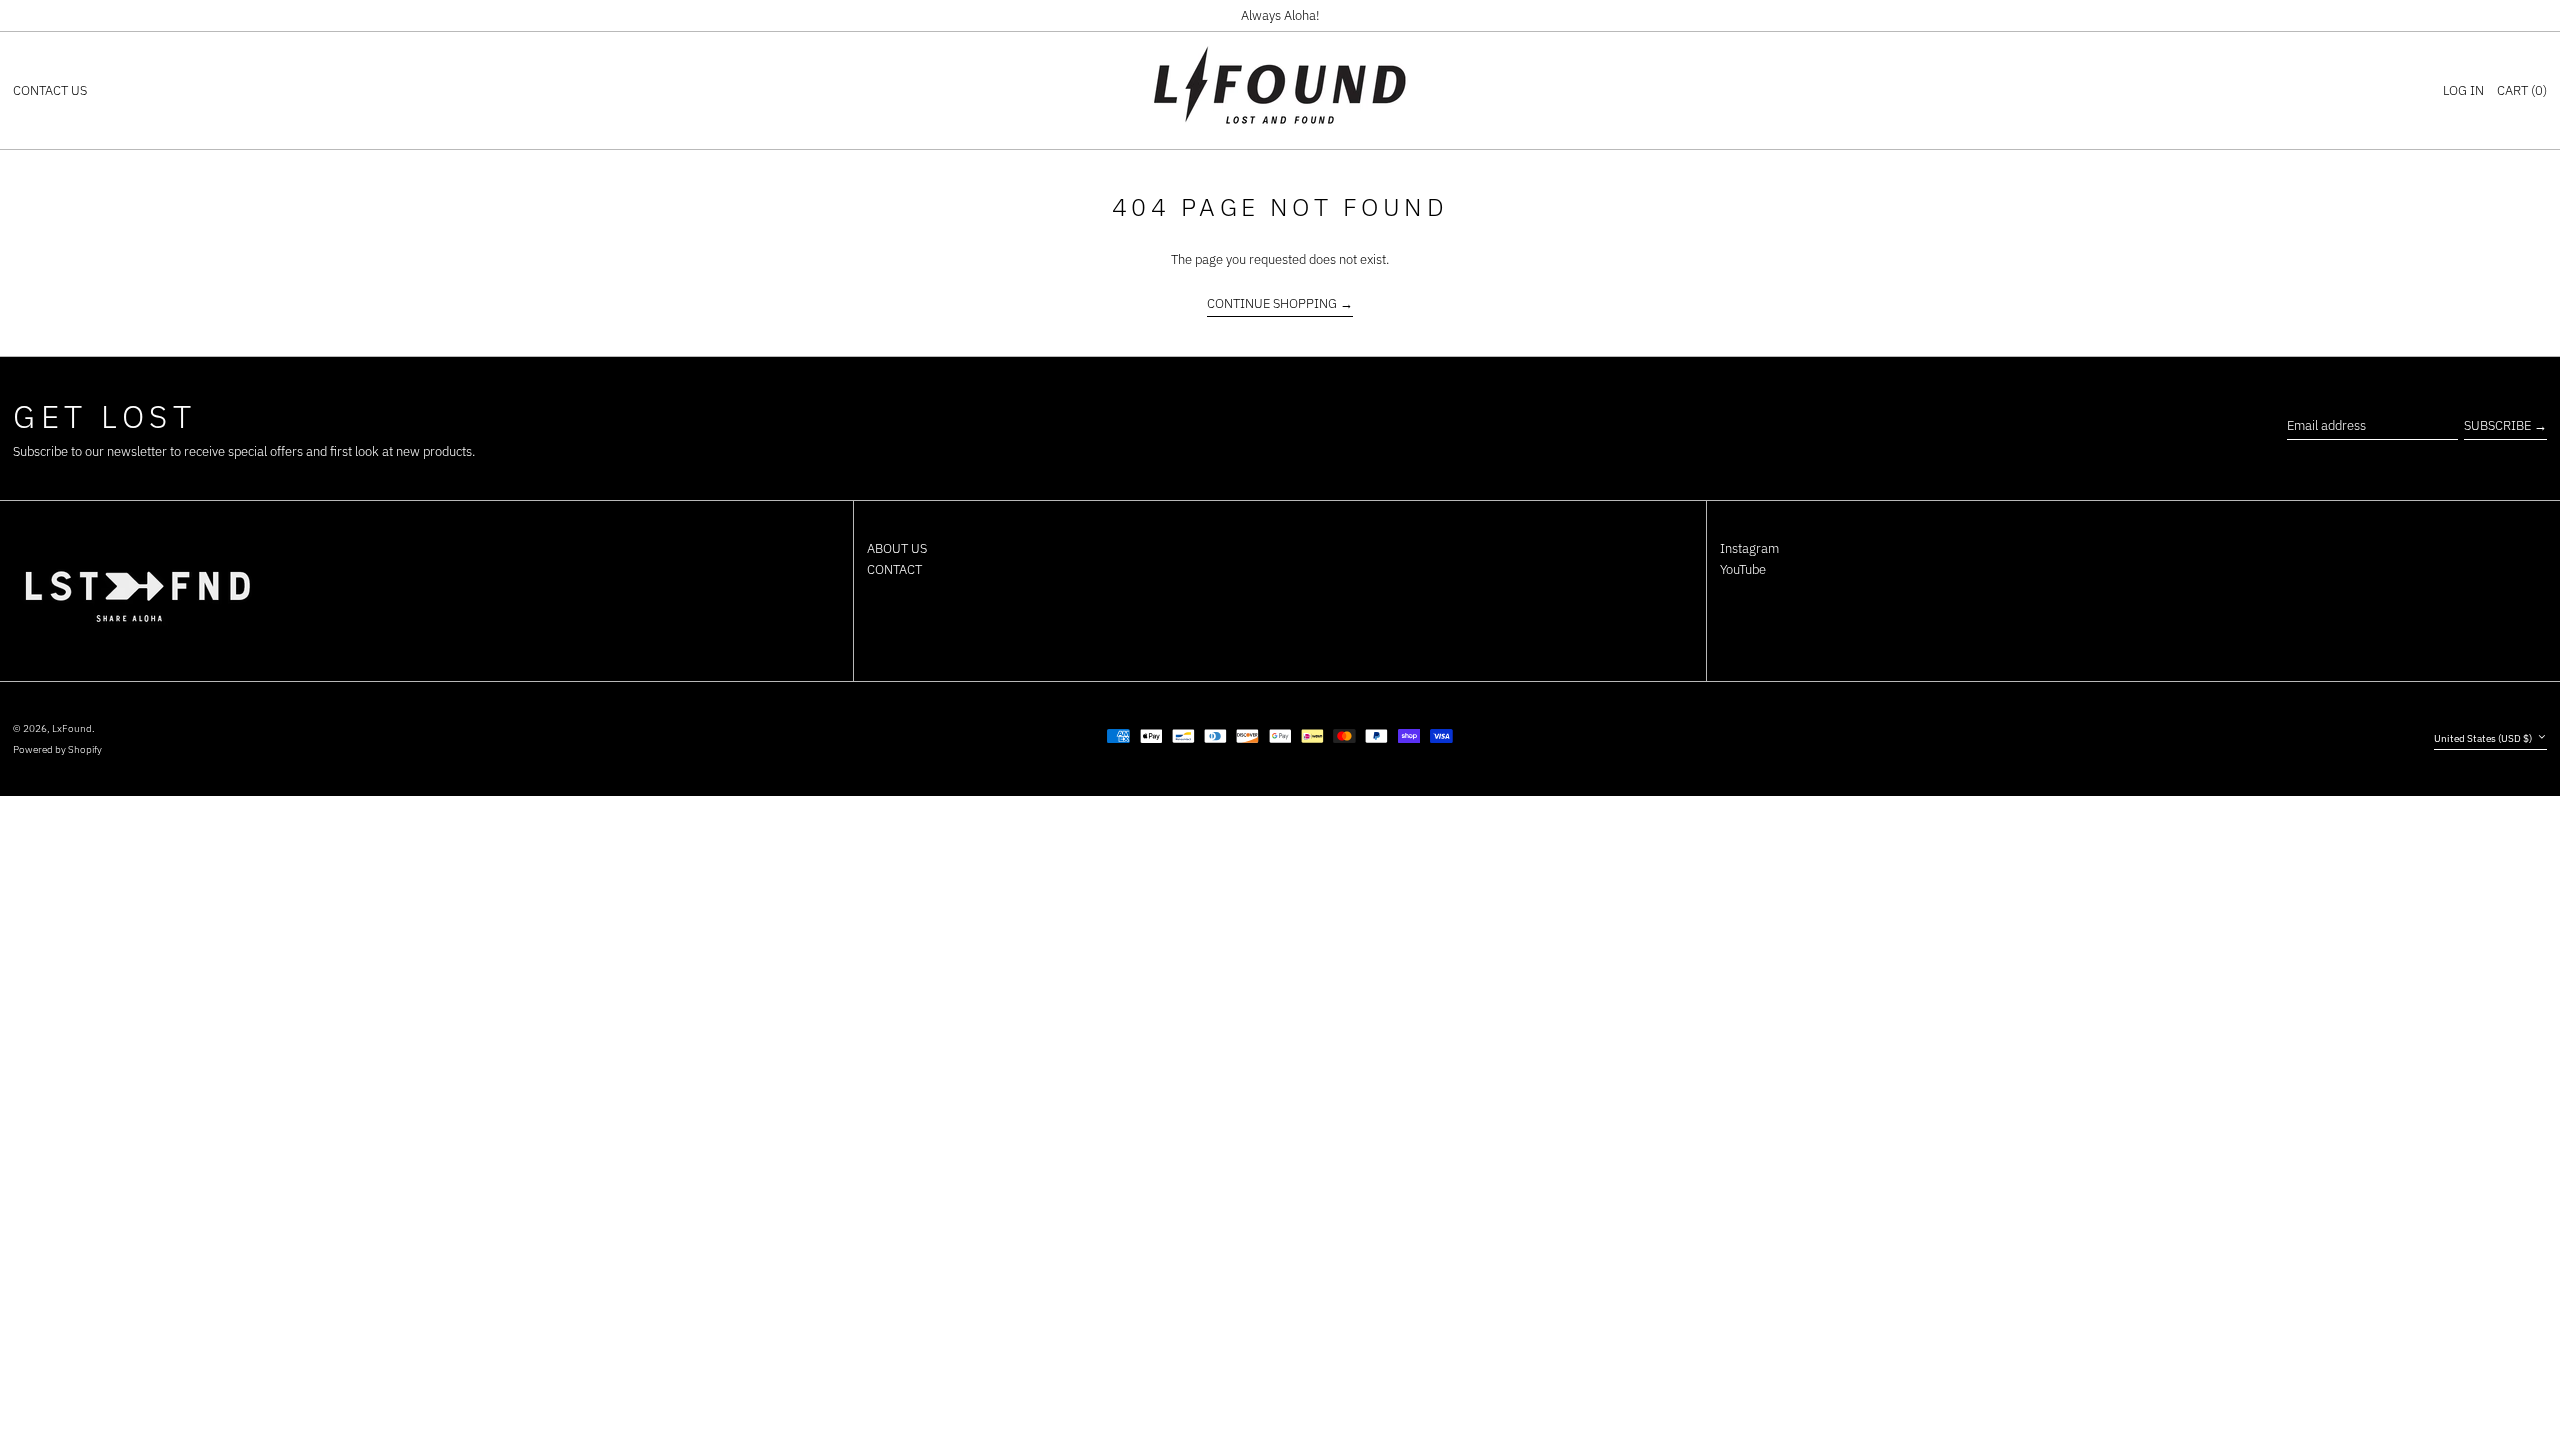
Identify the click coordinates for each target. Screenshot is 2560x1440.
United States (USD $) (2484, 738)
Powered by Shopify (57, 749)
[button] (2522, 91)
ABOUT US (897, 548)
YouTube (1743, 569)
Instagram (1749, 548)
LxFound (72, 728)
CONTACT (894, 569)
